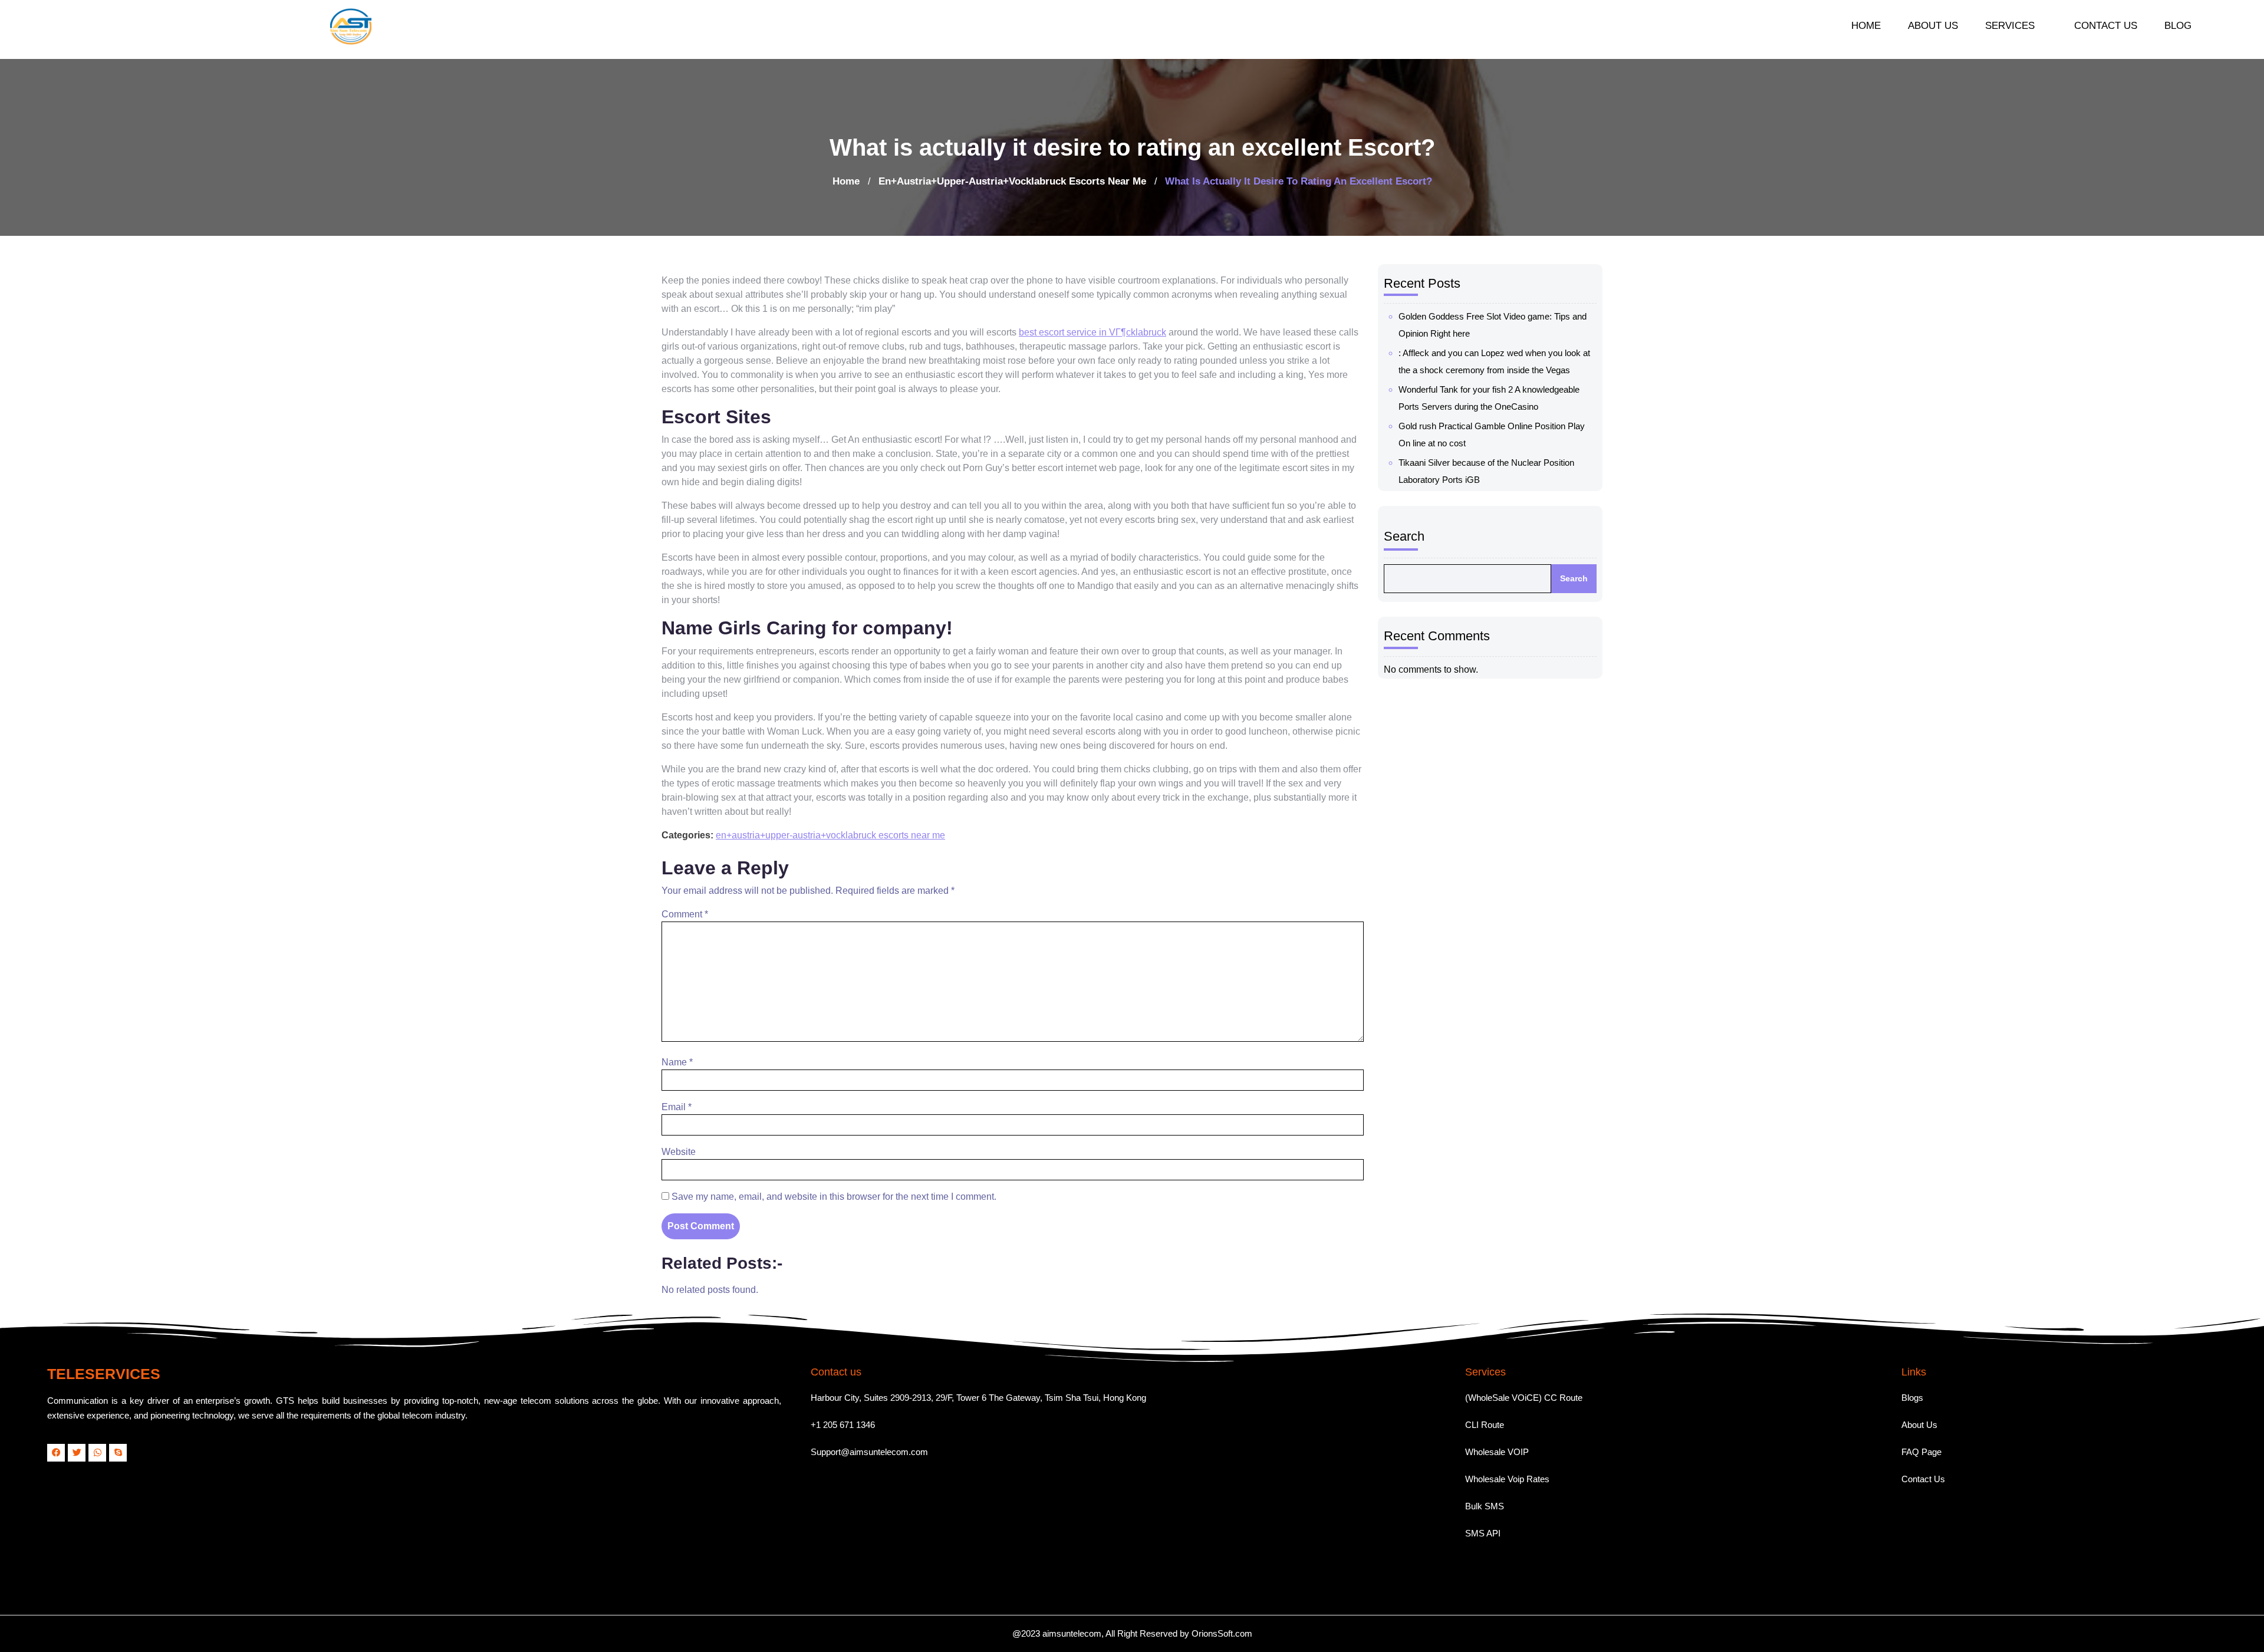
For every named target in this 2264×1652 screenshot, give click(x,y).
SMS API (1483, 1533)
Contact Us (1923, 1479)
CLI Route (1485, 1425)
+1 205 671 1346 (843, 1425)
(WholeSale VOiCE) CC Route (1524, 1398)
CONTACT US (2106, 26)
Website (679, 1152)
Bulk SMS (1485, 1506)
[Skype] (118, 1453)
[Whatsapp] (97, 1453)
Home (846, 181)
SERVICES (2010, 26)
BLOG (2178, 26)
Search (1404, 536)
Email (677, 1107)
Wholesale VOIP (1497, 1452)
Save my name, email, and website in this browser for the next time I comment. (834, 1197)
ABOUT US (1933, 26)
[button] (2016, 26)
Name (677, 1062)
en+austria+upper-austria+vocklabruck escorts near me (1012, 181)
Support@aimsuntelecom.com (869, 1452)
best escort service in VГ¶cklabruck (1092, 332)
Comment (685, 914)
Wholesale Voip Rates (1507, 1479)
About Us (1919, 1425)
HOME (1866, 26)
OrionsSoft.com (1222, 1633)
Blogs (1912, 1398)
